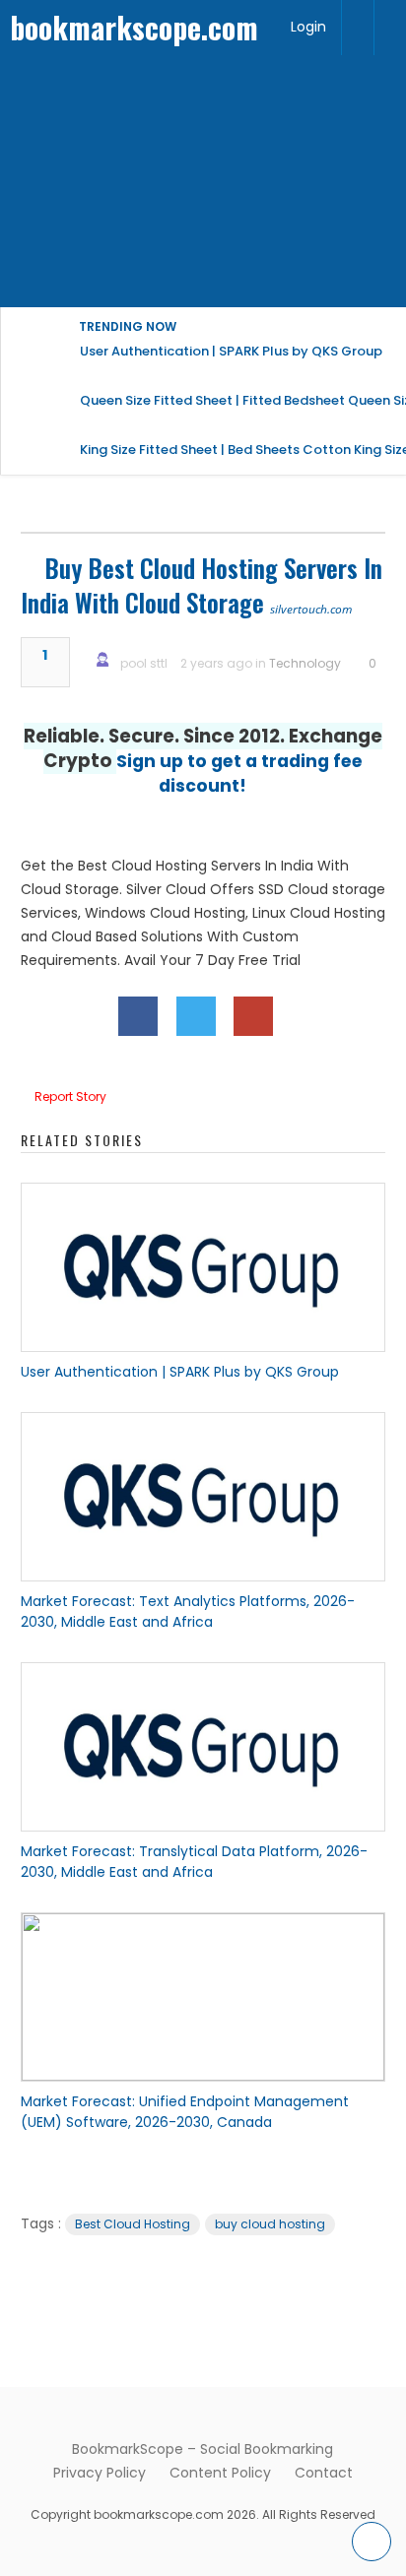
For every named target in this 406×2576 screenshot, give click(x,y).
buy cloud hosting (270, 2224)
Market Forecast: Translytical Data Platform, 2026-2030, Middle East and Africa (194, 1862)
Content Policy (220, 2473)
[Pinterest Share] (253, 1016)
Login (308, 27)
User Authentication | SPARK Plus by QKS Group (180, 1372)
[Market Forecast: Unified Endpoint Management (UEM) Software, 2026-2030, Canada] (203, 1997)
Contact (324, 2473)
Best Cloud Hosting (133, 2224)
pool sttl (144, 663)
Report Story (70, 1096)
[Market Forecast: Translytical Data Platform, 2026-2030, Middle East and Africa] (203, 1747)
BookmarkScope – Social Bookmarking (203, 2449)
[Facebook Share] (138, 1016)
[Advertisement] (203, 181)
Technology (305, 663)
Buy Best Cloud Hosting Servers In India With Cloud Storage (202, 585)
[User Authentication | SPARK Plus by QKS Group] (203, 1267)
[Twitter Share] (196, 1016)
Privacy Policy (100, 2473)
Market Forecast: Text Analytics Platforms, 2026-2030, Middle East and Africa (188, 1611)
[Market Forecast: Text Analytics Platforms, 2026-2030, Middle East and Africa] (203, 1497)
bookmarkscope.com (134, 27)
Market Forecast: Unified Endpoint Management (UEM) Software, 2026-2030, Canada (185, 2112)
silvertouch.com (311, 609)
